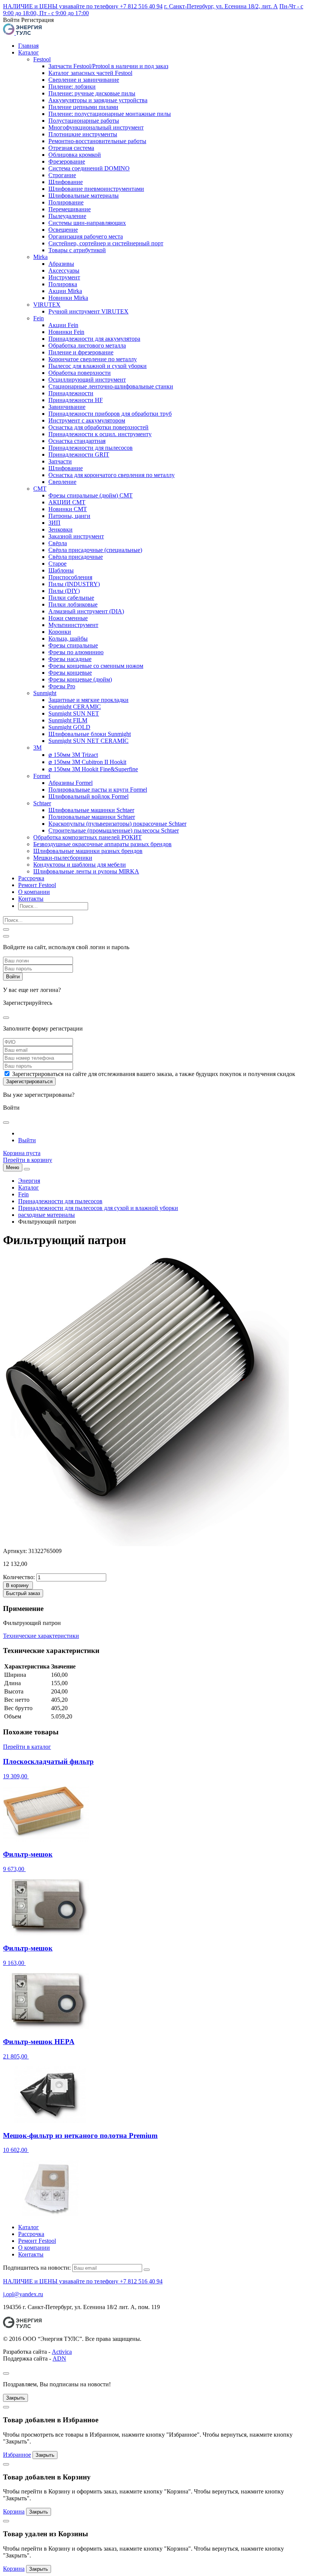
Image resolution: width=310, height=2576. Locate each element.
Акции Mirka (65, 291)
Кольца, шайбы (68, 639)
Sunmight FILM (68, 720)
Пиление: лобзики (72, 87)
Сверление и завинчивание (84, 80)
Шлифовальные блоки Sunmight (90, 734)
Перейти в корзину (28, 1160)
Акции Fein (63, 325)
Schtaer (42, 803)
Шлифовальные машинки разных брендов (88, 851)
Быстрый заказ (23, 1593)
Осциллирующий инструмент (87, 380)
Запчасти (60, 461)
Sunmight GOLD (69, 727)
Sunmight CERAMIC (75, 707)
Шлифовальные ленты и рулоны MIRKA (86, 871)
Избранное (17, 2455)
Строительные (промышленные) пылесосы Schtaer (114, 830)
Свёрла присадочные (76, 557)
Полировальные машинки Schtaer (92, 817)
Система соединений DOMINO (89, 168)
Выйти (27, 1140)
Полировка (63, 284)
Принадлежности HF (76, 400)
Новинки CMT (68, 509)
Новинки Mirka (68, 298)
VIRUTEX (47, 305)
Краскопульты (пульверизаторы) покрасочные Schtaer (117, 824)
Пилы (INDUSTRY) (74, 584)
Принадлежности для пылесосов (91, 448)
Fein (39, 318)
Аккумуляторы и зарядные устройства (98, 100)
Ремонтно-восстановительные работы (97, 141)
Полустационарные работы (84, 121)
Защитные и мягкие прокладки (88, 700)
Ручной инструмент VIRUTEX (88, 311)
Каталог (29, 52)
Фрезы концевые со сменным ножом (96, 666)
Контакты (31, 899)
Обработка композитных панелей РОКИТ (88, 837)
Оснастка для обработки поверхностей (98, 427)
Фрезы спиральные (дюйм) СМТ (91, 495)
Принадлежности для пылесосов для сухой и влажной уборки (98, 1208)
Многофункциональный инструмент (96, 127)
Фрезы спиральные (73, 645)
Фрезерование (67, 161)
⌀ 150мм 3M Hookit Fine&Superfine (93, 769)
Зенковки (60, 529)
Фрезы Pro (62, 686)
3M (37, 748)
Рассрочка (31, 878)
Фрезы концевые (70, 673)
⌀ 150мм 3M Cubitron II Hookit (87, 762)
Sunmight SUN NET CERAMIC (88, 741)
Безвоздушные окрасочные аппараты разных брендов (102, 844)
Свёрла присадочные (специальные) (95, 550)
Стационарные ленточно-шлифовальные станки (111, 386)
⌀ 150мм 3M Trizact (73, 755)
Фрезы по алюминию (76, 652)
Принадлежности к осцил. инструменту (100, 434)
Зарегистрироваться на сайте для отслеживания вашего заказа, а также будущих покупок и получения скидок (154, 1074)
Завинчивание (67, 407)
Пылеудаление (67, 216)
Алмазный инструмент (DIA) (86, 611)
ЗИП (54, 523)
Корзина (14, 2511)
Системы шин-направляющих (87, 223)
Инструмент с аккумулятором (87, 420)
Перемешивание (70, 209)
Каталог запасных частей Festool (90, 73)
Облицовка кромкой (75, 155)
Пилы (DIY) (64, 591)
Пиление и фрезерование (81, 352)
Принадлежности (71, 393)
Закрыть (15, 2398)
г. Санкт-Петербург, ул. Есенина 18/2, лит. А (221, 6)
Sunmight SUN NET (74, 713)
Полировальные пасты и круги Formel (98, 790)
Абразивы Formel (71, 783)
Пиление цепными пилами (83, 107)
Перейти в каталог (27, 1747)
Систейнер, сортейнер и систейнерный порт (106, 243)
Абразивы (61, 264)
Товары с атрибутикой (77, 250)
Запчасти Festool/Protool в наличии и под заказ (108, 66)
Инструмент (64, 277)
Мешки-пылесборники (63, 858)
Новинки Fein (66, 332)
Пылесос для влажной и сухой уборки (98, 366)
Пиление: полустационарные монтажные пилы (110, 114)
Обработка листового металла (87, 345)
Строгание (62, 175)
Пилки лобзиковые (73, 604)
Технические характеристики (41, 1636)
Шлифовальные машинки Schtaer (91, 810)
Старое (57, 564)
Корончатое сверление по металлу (93, 359)
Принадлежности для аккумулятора (94, 339)
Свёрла (58, 543)
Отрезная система (71, 148)
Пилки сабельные (71, 598)
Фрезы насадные (70, 659)
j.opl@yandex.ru (23, 2294)
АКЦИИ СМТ (67, 502)
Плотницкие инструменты (83, 134)
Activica (62, 2352)
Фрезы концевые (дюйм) (80, 679)
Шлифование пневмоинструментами (96, 189)
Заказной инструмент (76, 536)
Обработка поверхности (80, 373)
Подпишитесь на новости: (37, 2268)
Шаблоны (61, 570)
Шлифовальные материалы (84, 196)
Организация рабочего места (86, 236)
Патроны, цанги (69, 516)
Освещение (63, 230)
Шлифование (66, 182)
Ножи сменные (68, 618)
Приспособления (70, 577)
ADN (59, 2358)
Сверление (62, 482)
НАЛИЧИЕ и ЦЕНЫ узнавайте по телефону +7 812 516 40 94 (83, 6)
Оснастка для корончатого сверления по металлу (112, 475)
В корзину (17, 1585)
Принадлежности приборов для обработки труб (110, 414)
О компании (34, 892)
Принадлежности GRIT (79, 455)
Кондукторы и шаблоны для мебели (80, 865)
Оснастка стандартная (77, 441)
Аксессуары (64, 271)
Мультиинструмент (73, 625)
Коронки (60, 632)
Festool (42, 59)
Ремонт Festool (37, 885)
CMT (40, 489)
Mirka (40, 257)
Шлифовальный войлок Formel (88, 796)
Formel (42, 776)
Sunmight (45, 693)
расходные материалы (46, 1215)
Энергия (29, 1181)
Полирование (66, 202)
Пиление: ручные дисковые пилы (92, 93)
